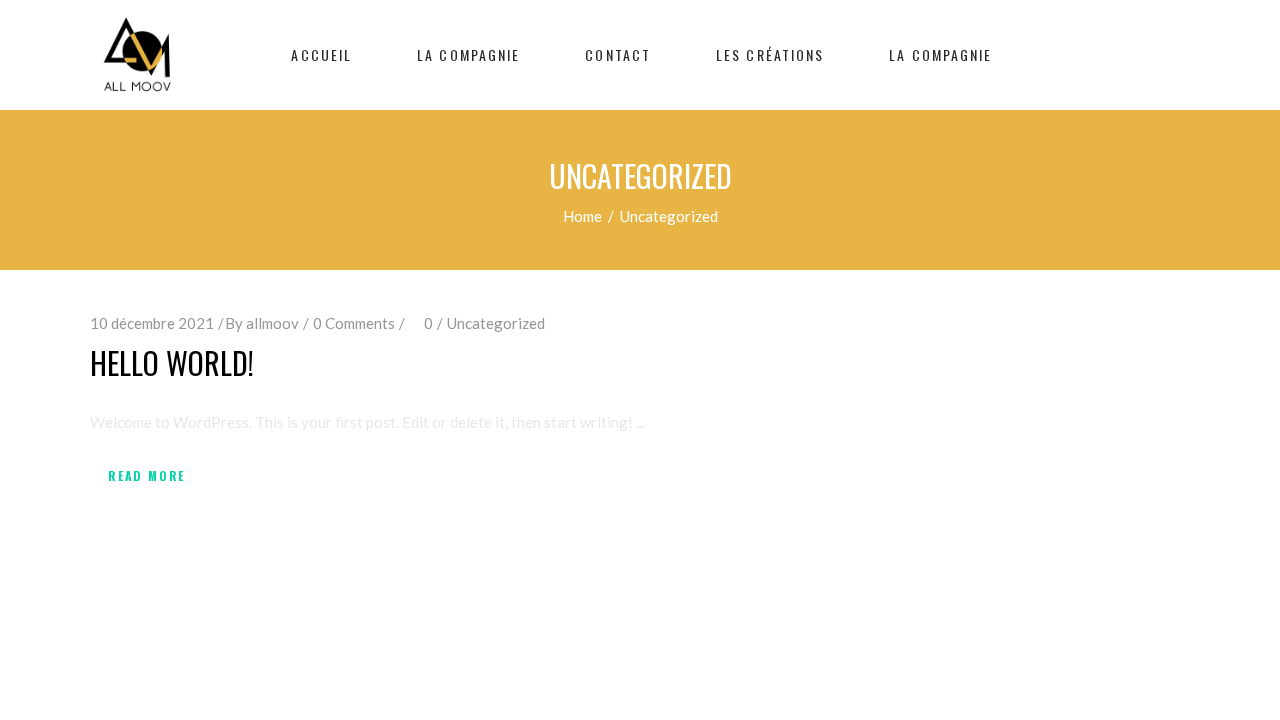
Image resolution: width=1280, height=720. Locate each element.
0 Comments (354, 323)
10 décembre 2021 (152, 323)
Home (582, 216)
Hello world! (172, 362)
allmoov (272, 323)
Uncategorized (496, 323)
